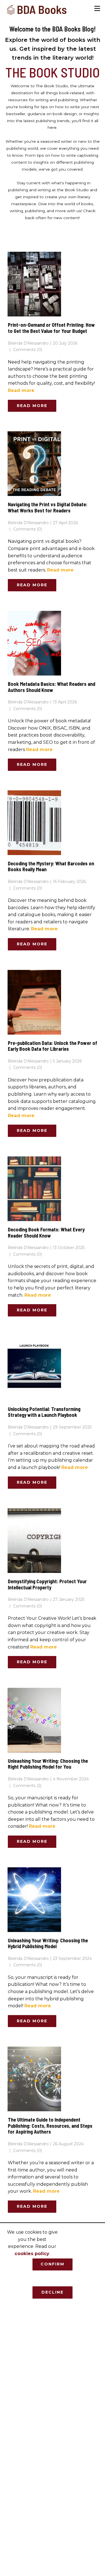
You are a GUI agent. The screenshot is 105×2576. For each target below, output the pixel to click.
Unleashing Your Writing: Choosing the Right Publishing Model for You (48, 1764)
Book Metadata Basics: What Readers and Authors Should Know (52, 687)
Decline (53, 2292)
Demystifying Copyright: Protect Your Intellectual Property (47, 1584)
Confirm (53, 2264)
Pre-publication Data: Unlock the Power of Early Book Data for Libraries (53, 1046)
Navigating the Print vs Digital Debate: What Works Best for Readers (48, 507)
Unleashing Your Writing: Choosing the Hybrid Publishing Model (48, 1943)
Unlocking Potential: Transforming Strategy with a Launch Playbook (44, 1412)
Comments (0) (27, 350)
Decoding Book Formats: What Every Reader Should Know (46, 1233)
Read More (32, 406)
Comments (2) (27, 1786)
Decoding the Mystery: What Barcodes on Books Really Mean (51, 866)
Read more (21, 390)
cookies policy (32, 2254)
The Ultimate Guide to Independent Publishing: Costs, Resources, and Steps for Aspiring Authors (50, 2126)
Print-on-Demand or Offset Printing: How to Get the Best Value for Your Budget (51, 328)
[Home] (37, 10)
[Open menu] (97, 9)
